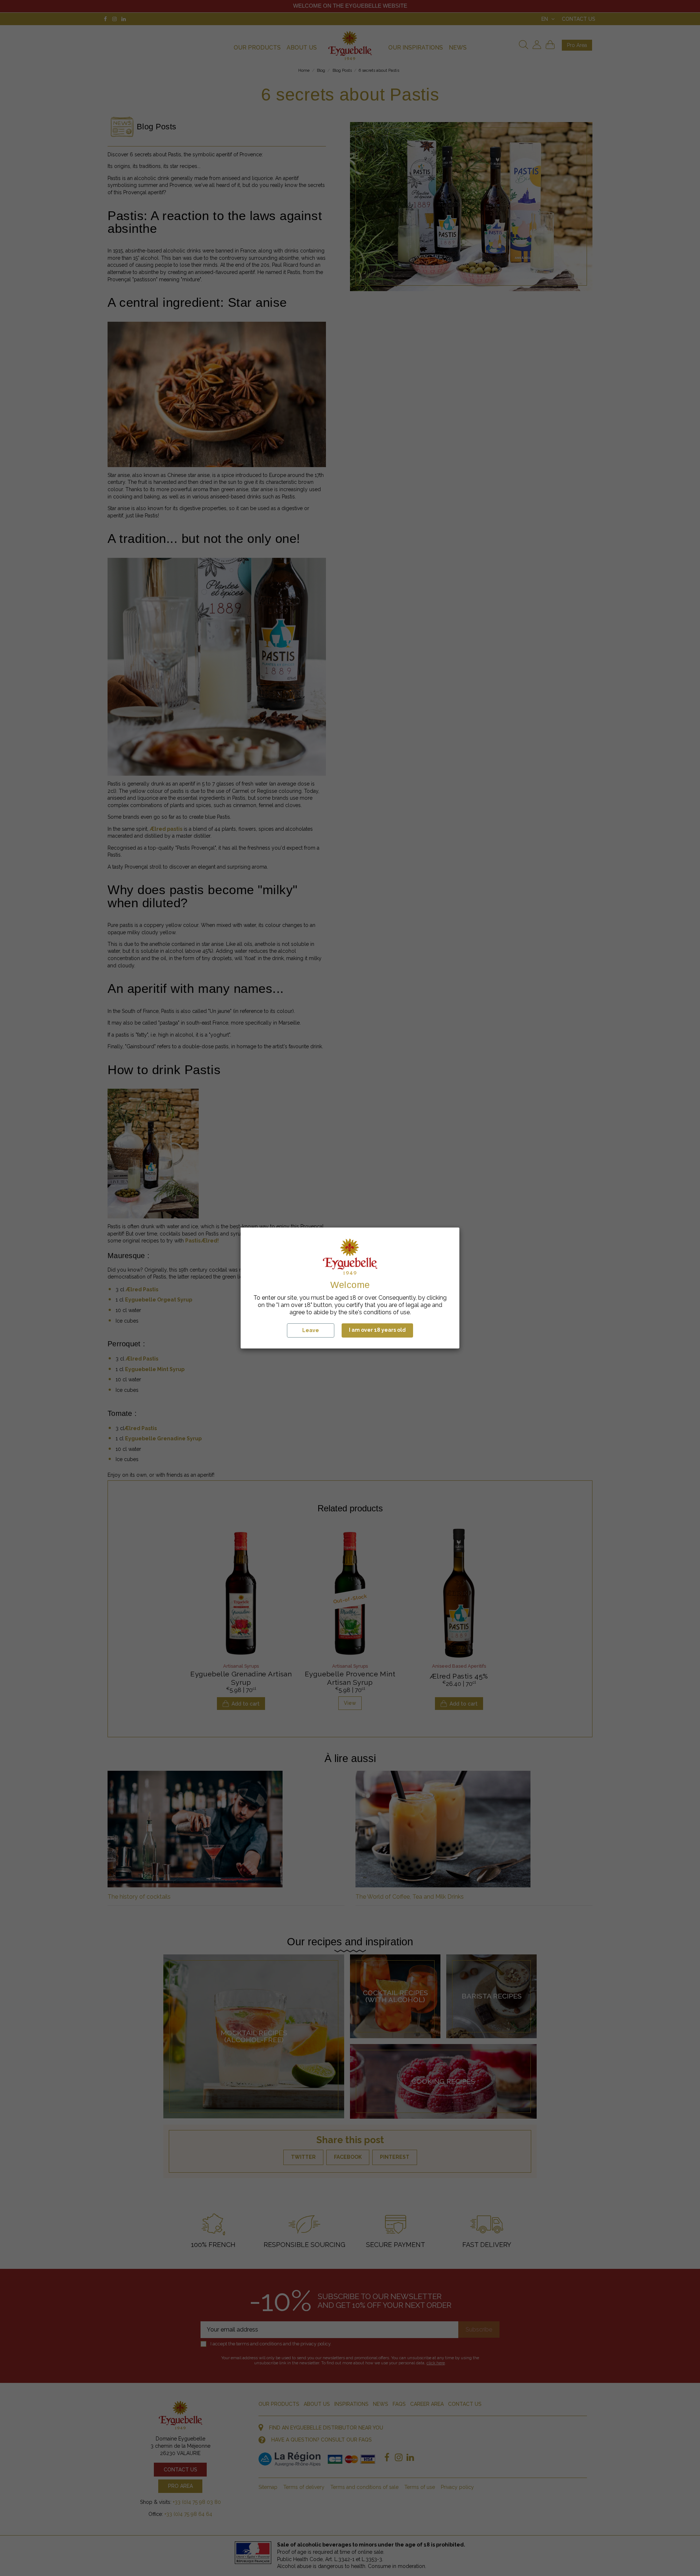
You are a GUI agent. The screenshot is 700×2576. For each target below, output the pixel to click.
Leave (311, 1330)
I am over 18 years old (377, 1330)
